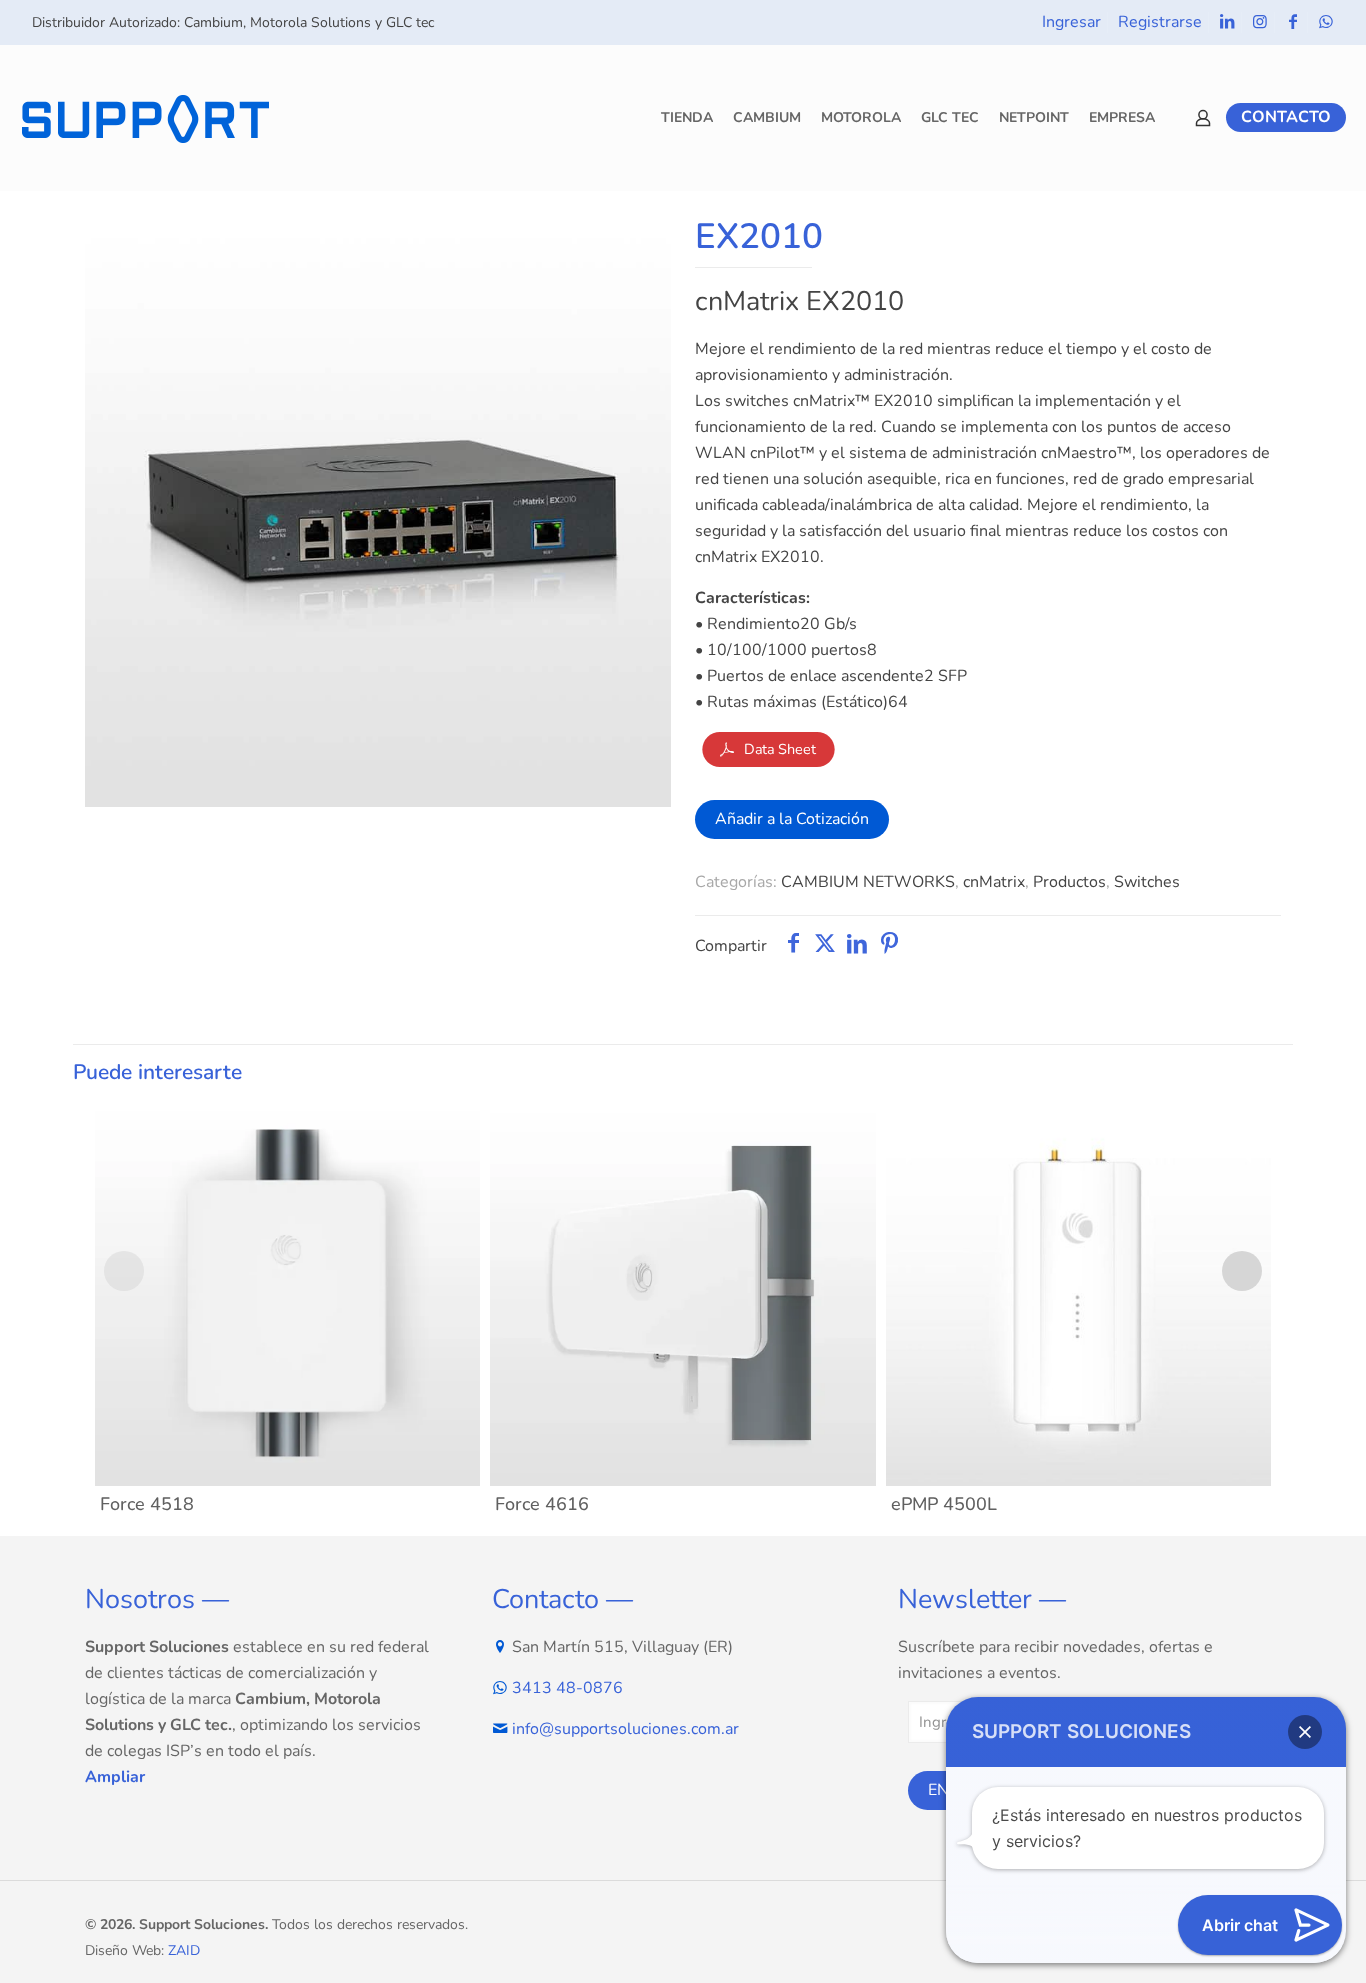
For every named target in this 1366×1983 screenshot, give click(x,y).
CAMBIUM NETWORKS (868, 882)
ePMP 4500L (944, 1504)
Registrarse (1160, 22)
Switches (1147, 882)
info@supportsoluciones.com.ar (625, 1729)
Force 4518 (147, 1504)
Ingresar (1071, 22)
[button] (1305, 1732)
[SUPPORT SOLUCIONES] (145, 117)
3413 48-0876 (567, 1688)
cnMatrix (994, 882)
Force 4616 (542, 1504)
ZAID (184, 1950)
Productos (1069, 882)
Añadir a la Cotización (792, 819)
